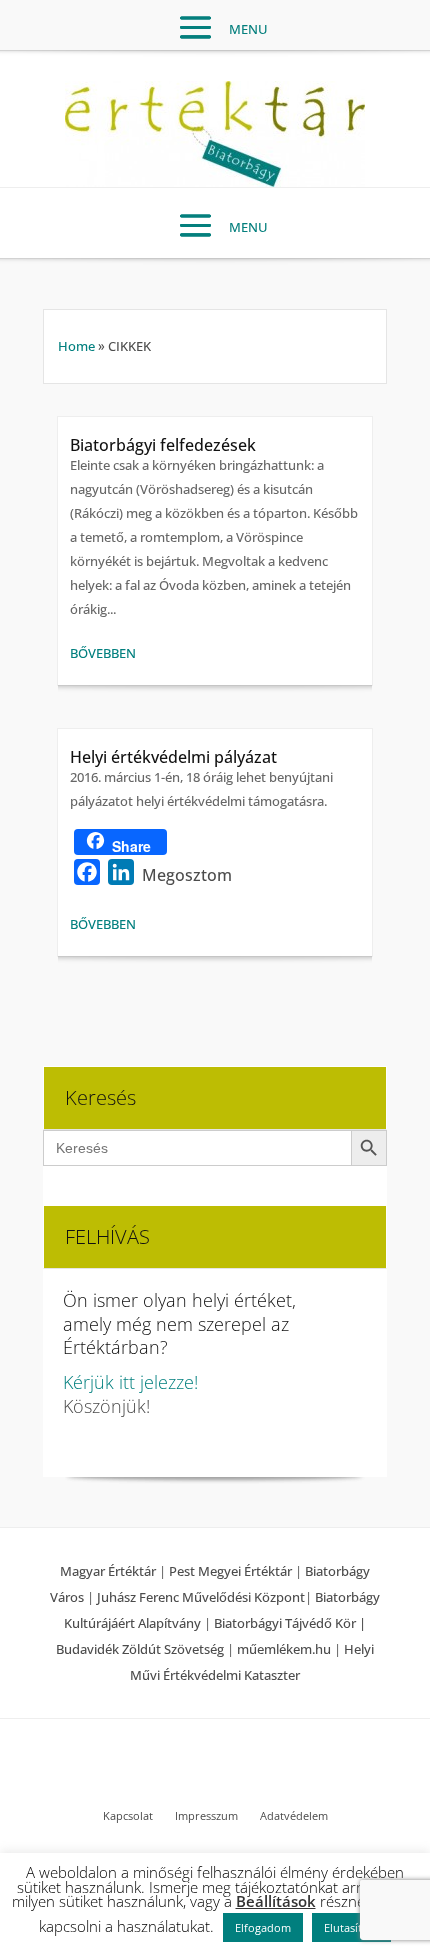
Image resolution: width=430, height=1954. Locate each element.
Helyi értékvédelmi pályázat (173, 757)
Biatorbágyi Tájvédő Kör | (290, 1623)
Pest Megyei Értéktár (230, 1571)
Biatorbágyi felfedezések (163, 445)
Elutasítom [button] (351, 1927)
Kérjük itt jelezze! (130, 1382)
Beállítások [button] (276, 1901)
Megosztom (187, 875)
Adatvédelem (294, 1816)
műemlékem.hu (284, 1649)
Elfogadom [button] (263, 1927)
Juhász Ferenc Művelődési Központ (201, 1597)
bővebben (103, 653)
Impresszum (206, 1816)
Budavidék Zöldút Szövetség (141, 1649)
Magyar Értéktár (108, 1571)
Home (76, 346)
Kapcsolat (128, 1816)
